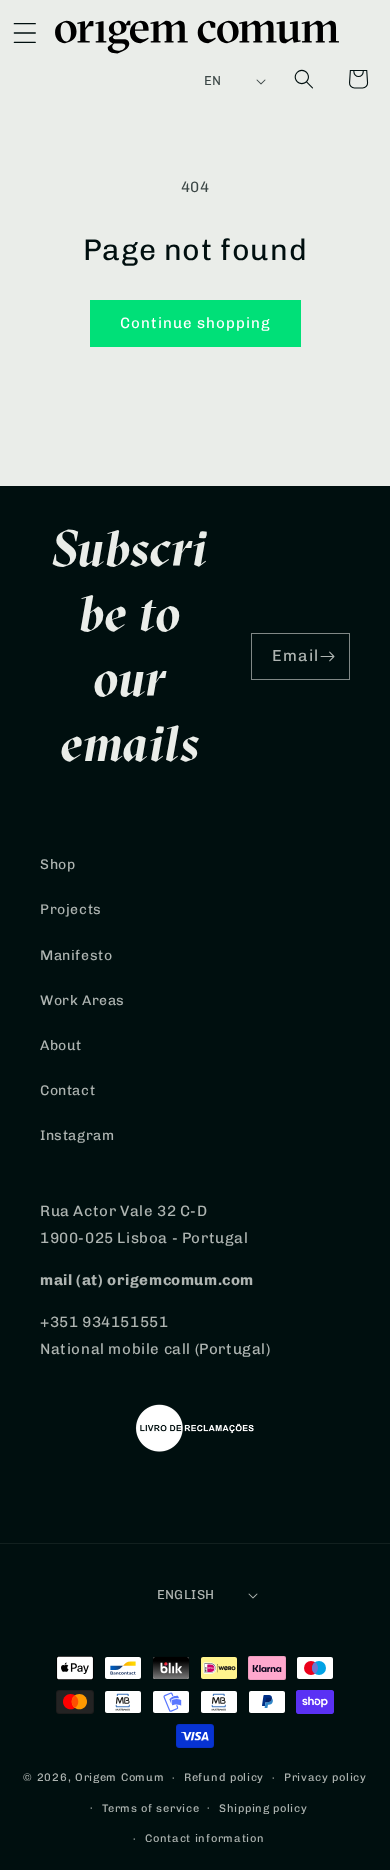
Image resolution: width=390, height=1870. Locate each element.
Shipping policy (263, 1808)
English (186, 1594)
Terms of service (150, 1808)
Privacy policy (325, 1777)
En (213, 80)
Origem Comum (119, 1777)
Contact (67, 1090)
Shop (57, 864)
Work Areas (82, 1000)
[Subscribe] (327, 656)
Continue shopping (195, 323)
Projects (71, 909)
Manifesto (76, 955)
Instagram (77, 1135)
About (61, 1045)
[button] (25, 37)
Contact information (204, 1838)
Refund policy (224, 1777)
